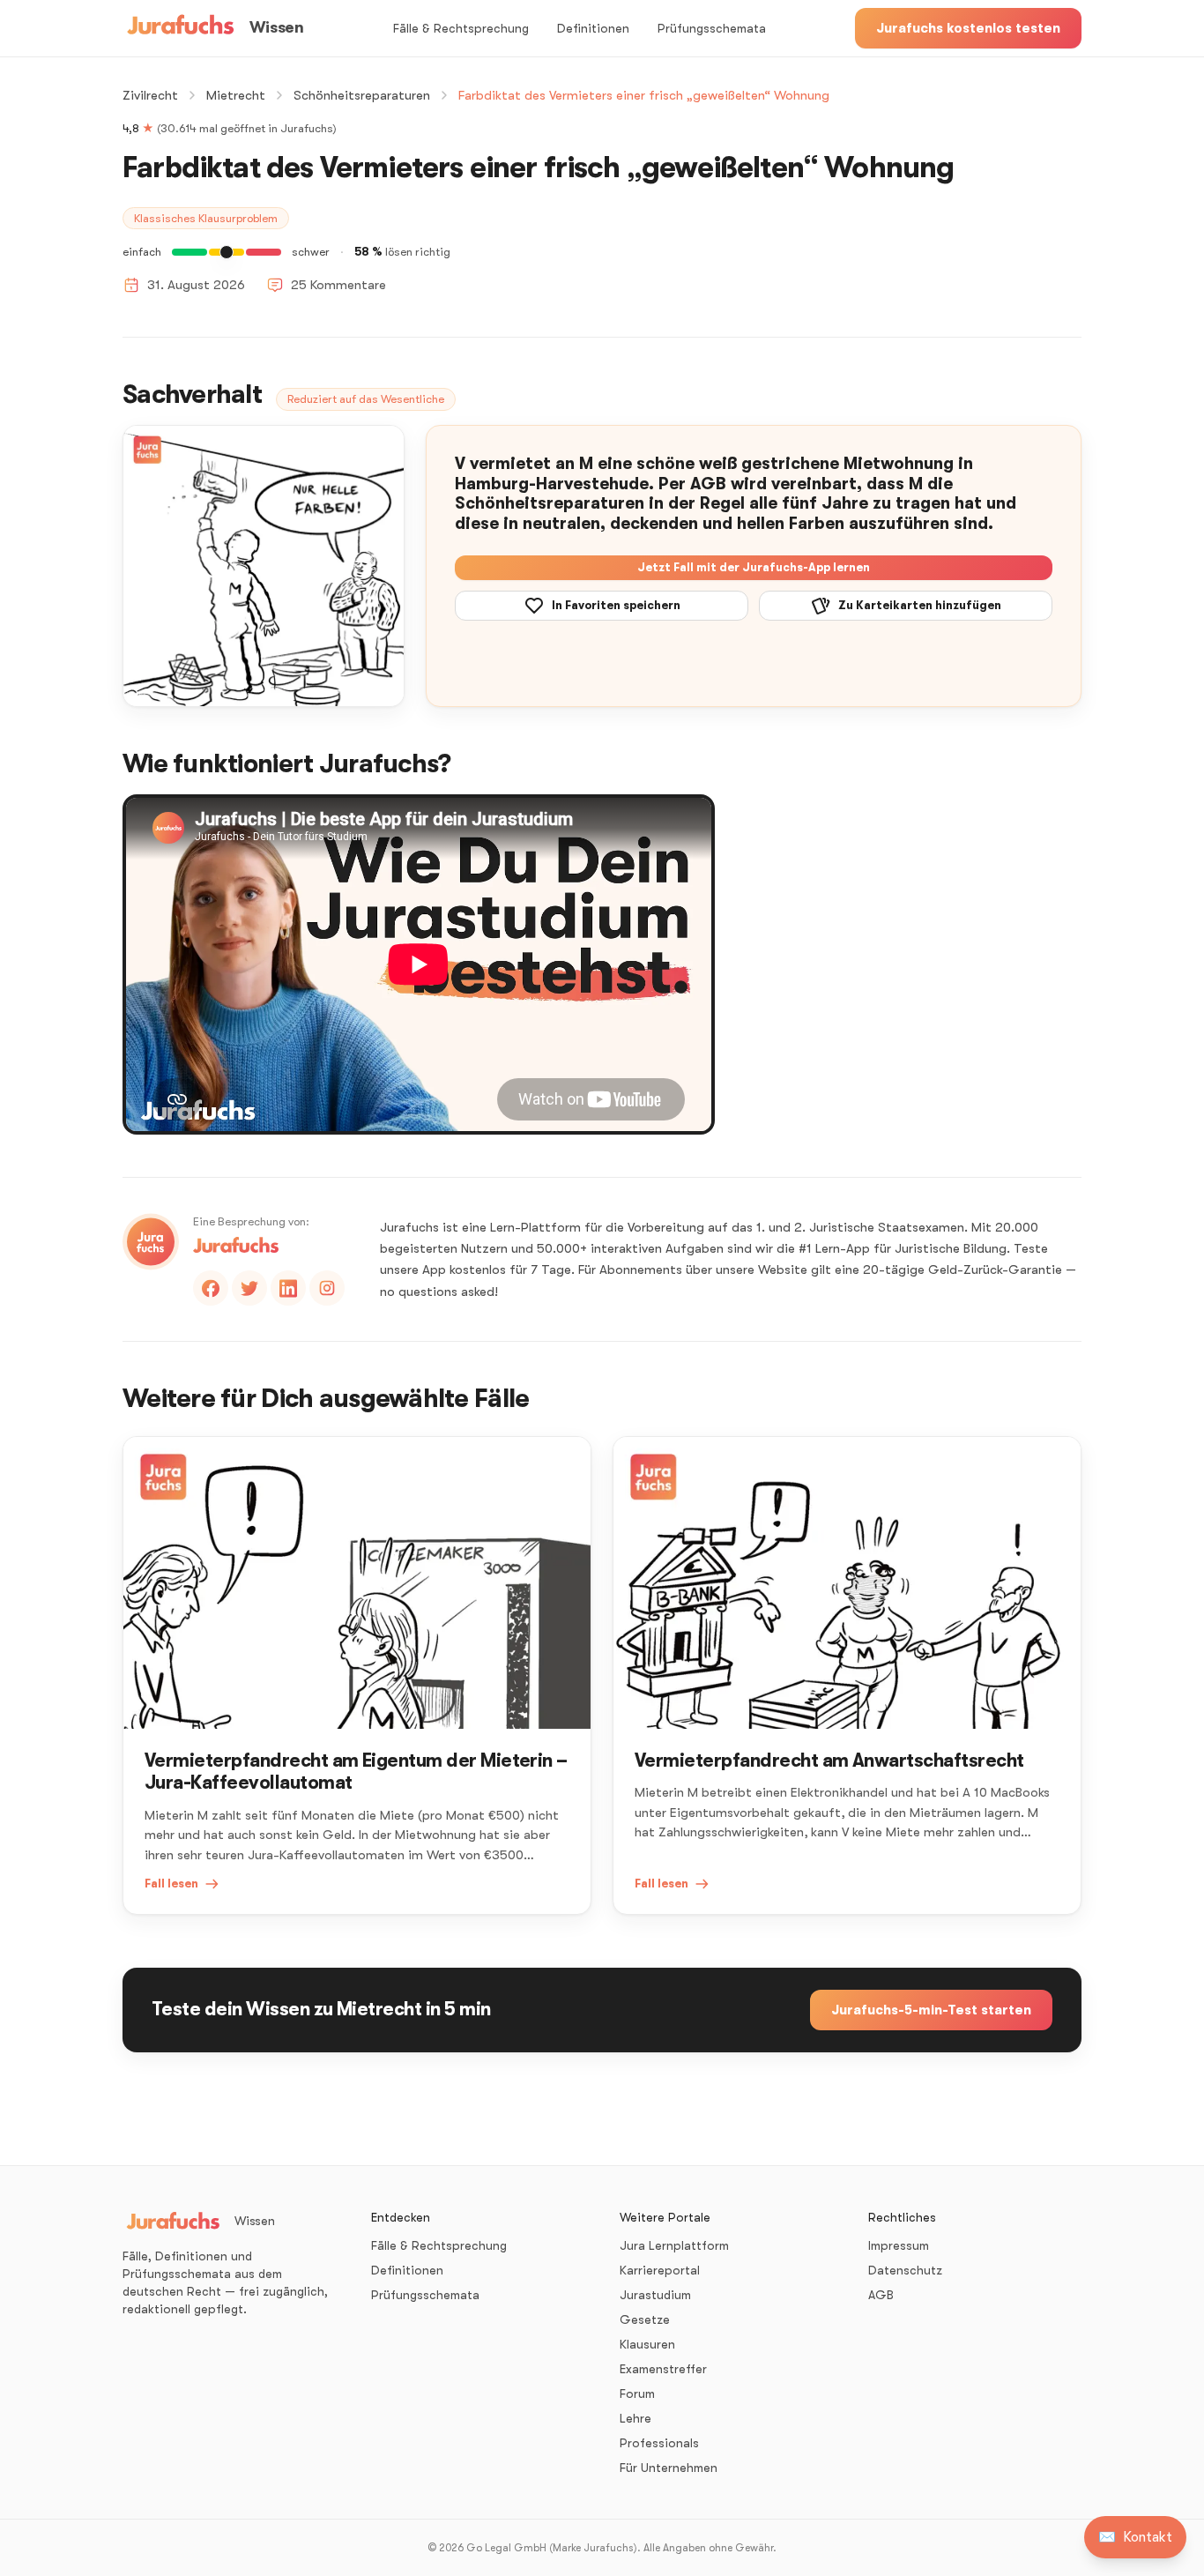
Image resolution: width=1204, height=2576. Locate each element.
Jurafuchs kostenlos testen (968, 28)
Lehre (635, 2418)
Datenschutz (905, 2270)
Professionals (659, 2443)
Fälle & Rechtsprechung (461, 28)
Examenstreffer (663, 2369)
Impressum (899, 2245)
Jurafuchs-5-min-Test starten (931, 2010)
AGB (881, 2295)
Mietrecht (236, 95)
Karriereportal (660, 2270)
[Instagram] (327, 1288)
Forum (637, 2394)
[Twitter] (249, 1288)
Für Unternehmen (669, 2468)
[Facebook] (211, 1288)
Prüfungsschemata (712, 28)
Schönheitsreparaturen (362, 95)
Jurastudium (655, 2295)
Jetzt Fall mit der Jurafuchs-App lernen (754, 567)
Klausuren (647, 2344)
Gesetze (645, 2319)
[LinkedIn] (288, 1288)
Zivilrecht (150, 95)
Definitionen (593, 28)
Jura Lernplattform (674, 2245)
